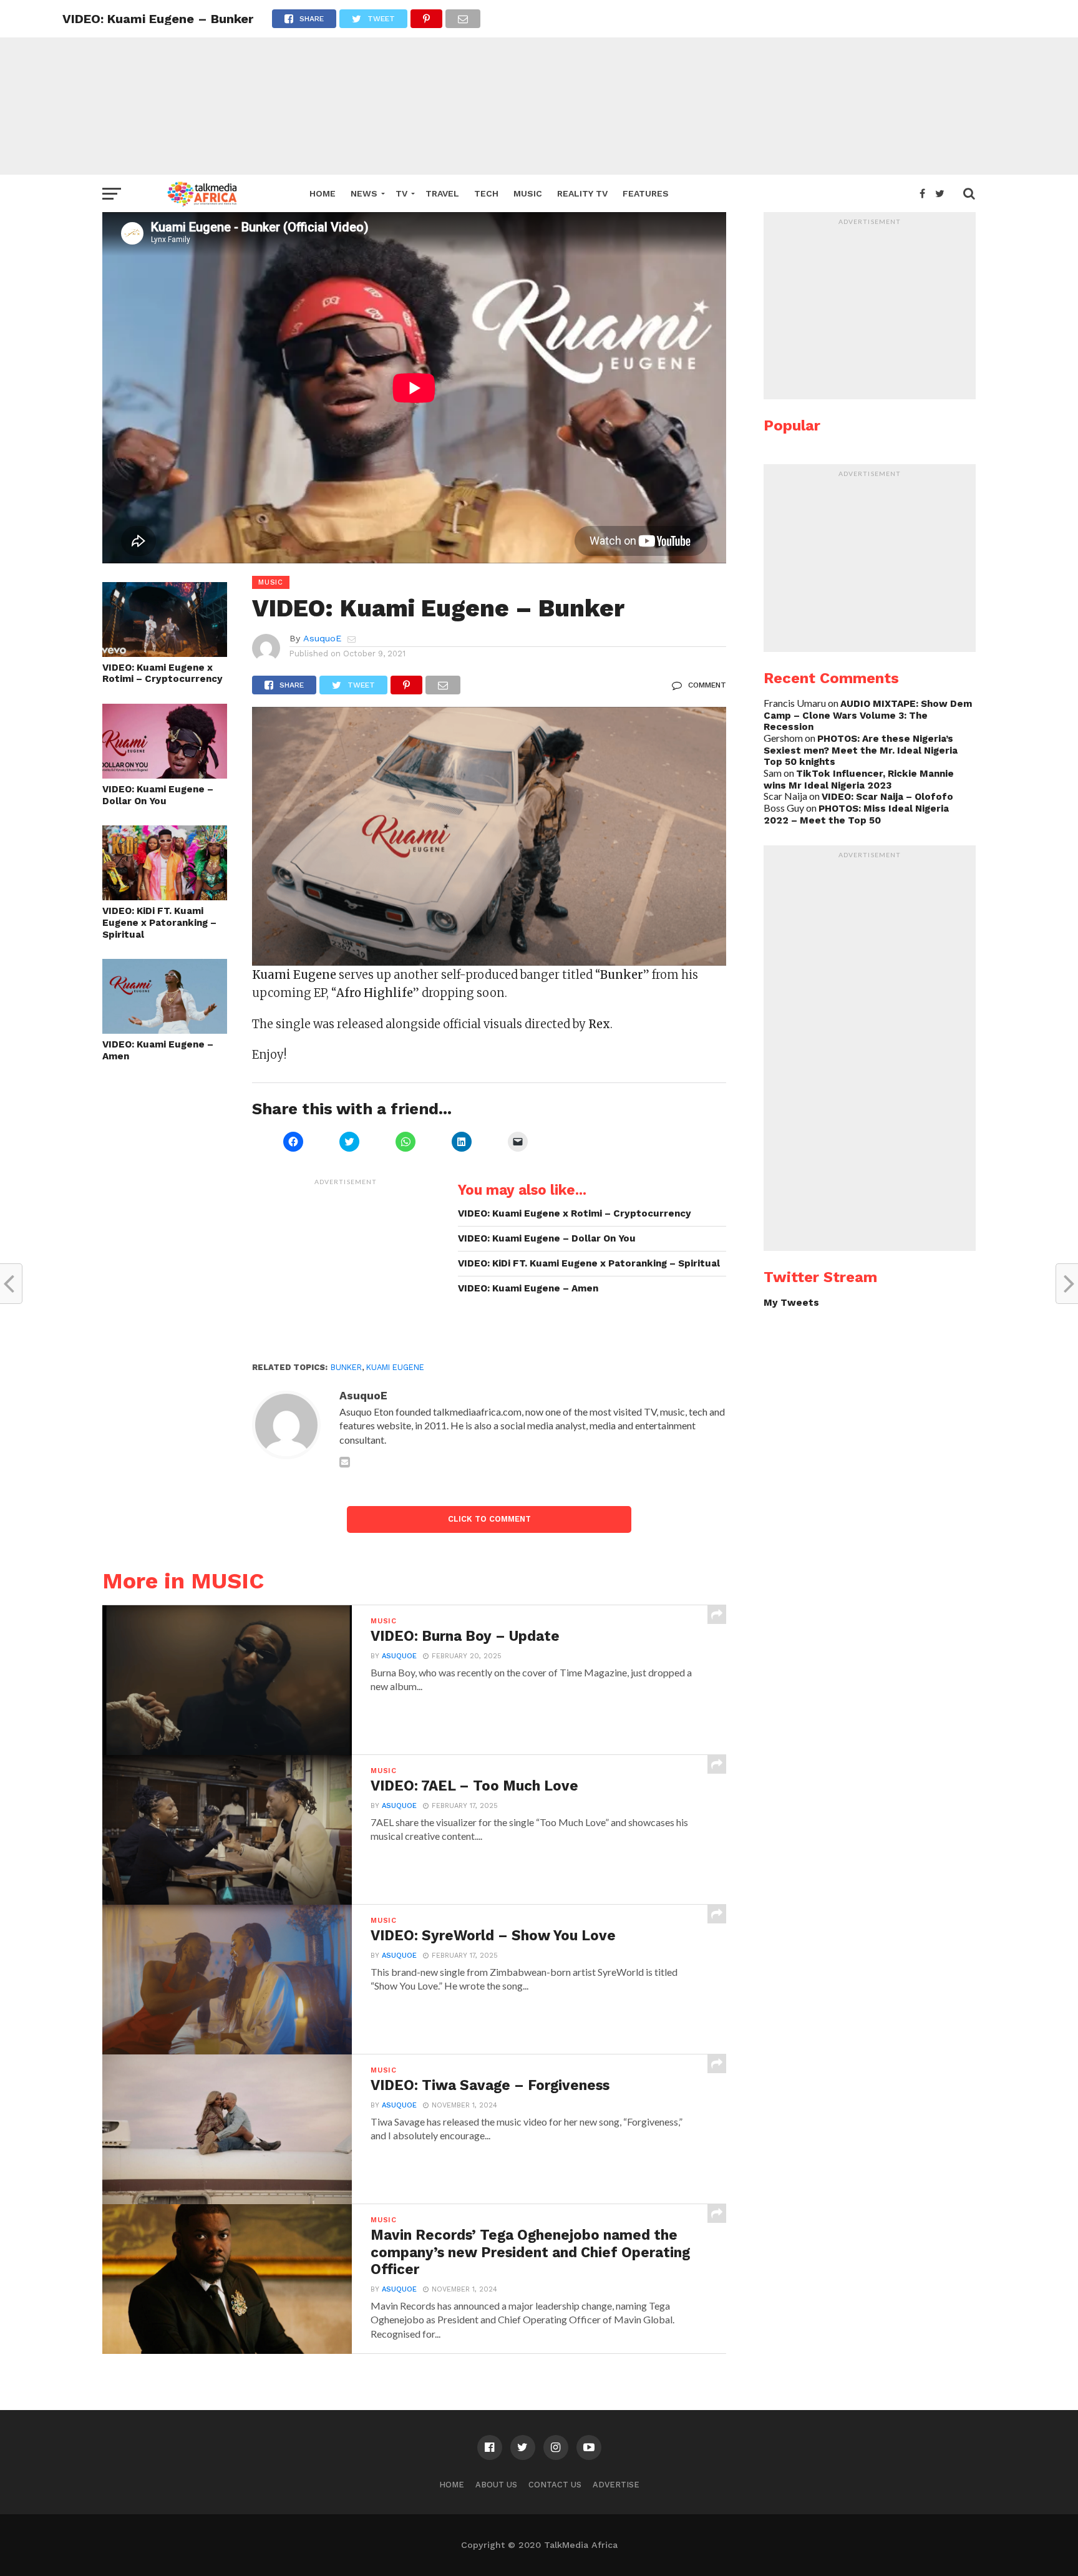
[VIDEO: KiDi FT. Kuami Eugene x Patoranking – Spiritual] (165, 896)
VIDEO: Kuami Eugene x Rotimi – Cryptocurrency (163, 673)
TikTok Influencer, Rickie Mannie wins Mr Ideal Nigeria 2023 (859, 780)
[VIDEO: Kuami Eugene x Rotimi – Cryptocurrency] (165, 653)
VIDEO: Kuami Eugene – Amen (158, 1050)
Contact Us (555, 2485)
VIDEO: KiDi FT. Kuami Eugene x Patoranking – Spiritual (159, 922)
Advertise (616, 2485)
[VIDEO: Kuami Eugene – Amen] (165, 1030)
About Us (496, 2485)
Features (646, 193)
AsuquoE (322, 638)
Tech (486, 193)
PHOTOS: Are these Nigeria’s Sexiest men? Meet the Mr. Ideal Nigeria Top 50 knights (861, 750)
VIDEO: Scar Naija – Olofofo (887, 797)
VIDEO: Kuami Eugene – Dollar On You (158, 795)
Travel (442, 193)
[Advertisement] (539, 87)
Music (528, 193)
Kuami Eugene (395, 1367)
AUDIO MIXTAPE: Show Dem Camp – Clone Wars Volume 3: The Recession (868, 715)
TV (401, 193)
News (364, 193)
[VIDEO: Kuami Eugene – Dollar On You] (165, 775)
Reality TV (582, 193)
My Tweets (791, 1303)
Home (323, 193)
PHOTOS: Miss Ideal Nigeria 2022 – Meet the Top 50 (856, 814)
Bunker (346, 1367)
